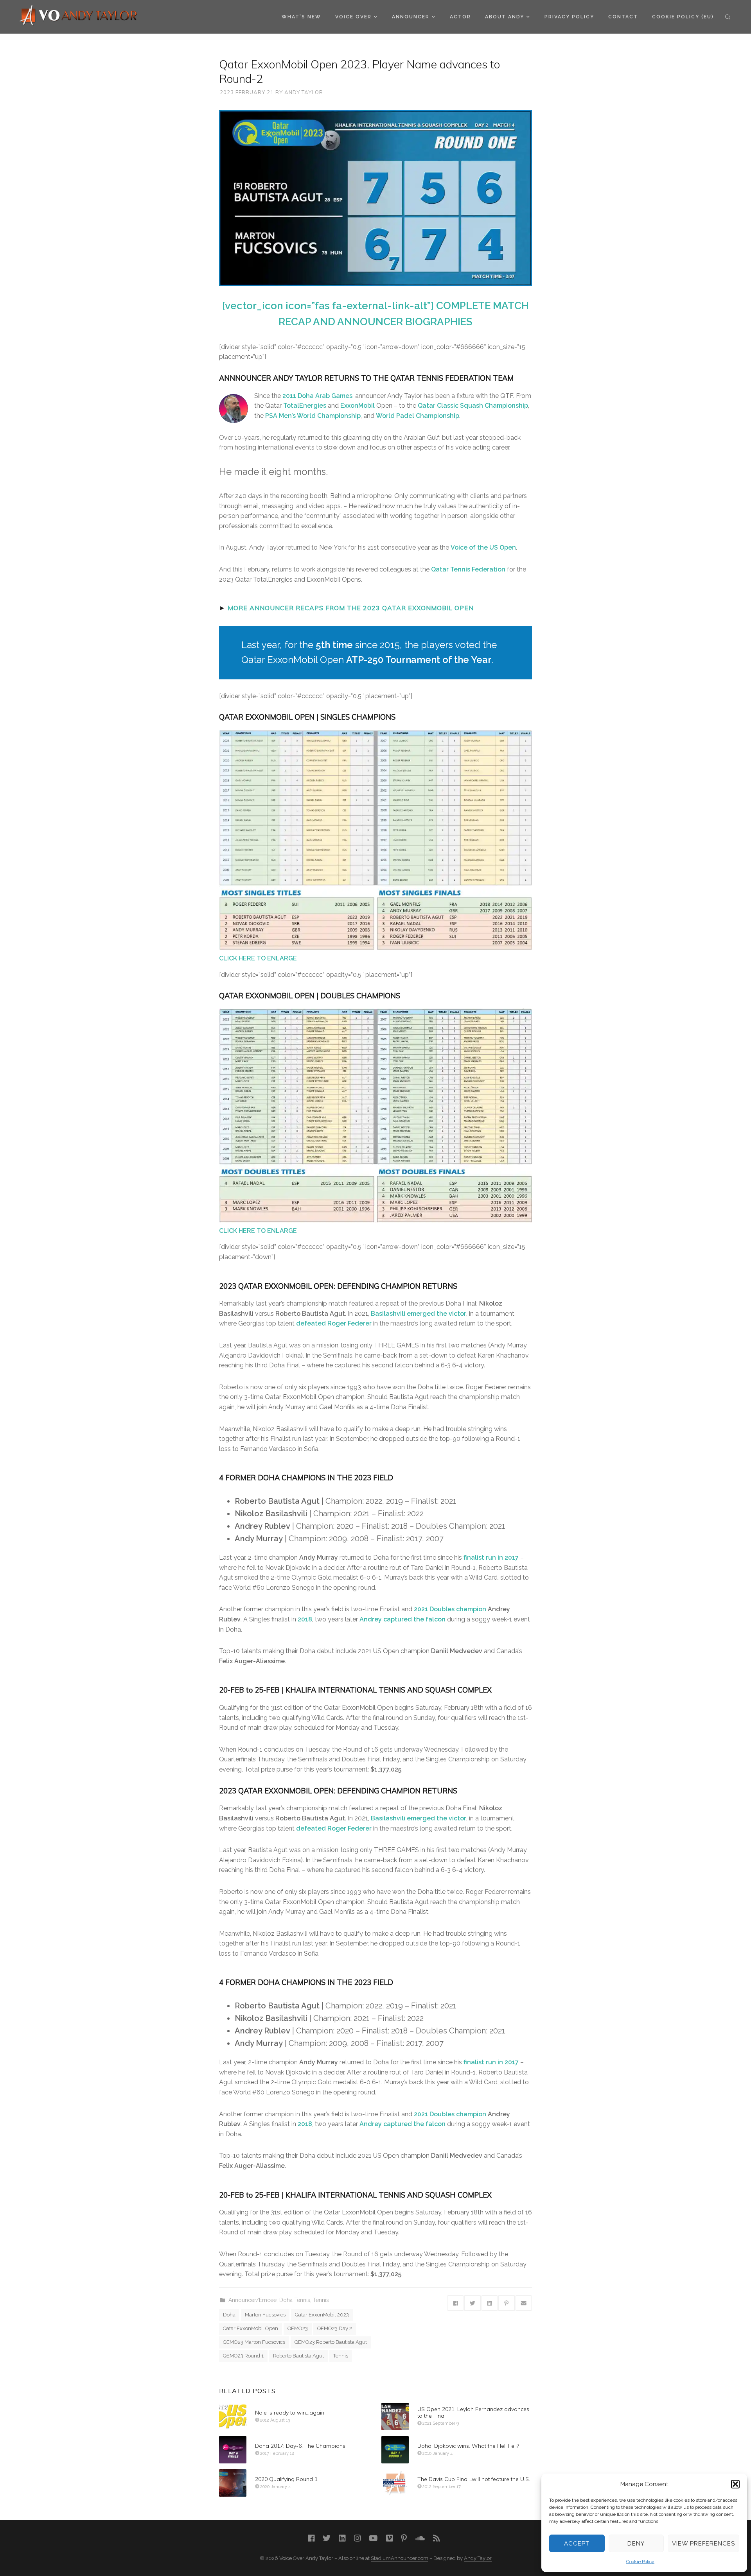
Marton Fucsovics (265, 2315)
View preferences (703, 2544)
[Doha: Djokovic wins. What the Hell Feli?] (395, 2450)
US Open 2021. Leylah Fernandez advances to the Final (473, 2413)
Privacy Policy (569, 17)
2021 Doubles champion (450, 1609)
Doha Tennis (295, 2300)
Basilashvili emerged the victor (419, 1314)
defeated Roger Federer (334, 1323)
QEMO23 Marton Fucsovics (254, 2342)
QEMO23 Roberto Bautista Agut (331, 2342)
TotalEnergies (305, 406)
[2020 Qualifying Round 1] (233, 2483)
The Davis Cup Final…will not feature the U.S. (474, 2479)
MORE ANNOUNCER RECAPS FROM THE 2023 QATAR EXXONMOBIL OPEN (351, 608)
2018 (305, 1619)
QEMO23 (298, 2328)
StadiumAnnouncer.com (400, 2558)
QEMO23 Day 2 (335, 2328)
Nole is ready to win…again (290, 2413)
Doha (229, 2315)
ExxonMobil (358, 406)
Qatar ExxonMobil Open (251, 2328)
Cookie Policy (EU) (683, 17)
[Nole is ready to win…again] (233, 2417)
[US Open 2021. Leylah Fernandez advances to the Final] (395, 2417)
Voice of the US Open (483, 547)
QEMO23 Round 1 (243, 2356)
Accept (577, 2544)
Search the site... (728, 17)
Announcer (411, 17)
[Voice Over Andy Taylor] (79, 16)
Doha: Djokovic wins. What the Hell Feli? (468, 2446)
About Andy (505, 17)
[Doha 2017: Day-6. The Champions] (233, 2450)
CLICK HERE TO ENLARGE (258, 958)
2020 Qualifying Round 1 (286, 2479)
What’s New (301, 17)
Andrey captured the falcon (402, 1619)
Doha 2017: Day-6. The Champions (300, 2446)
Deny (636, 2544)
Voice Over (353, 17)
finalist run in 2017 (491, 1558)
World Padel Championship (418, 416)
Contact (623, 17)
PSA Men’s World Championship (313, 416)
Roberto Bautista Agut (298, 2356)
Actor (460, 17)
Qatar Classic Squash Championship (473, 406)
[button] (735, 2484)
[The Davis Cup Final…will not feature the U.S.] (395, 2483)
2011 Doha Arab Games (317, 396)
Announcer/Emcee (252, 2300)
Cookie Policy (640, 2562)
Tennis (321, 2300)
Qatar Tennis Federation (468, 569)
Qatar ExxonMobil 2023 (322, 2315)
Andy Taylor (304, 92)
